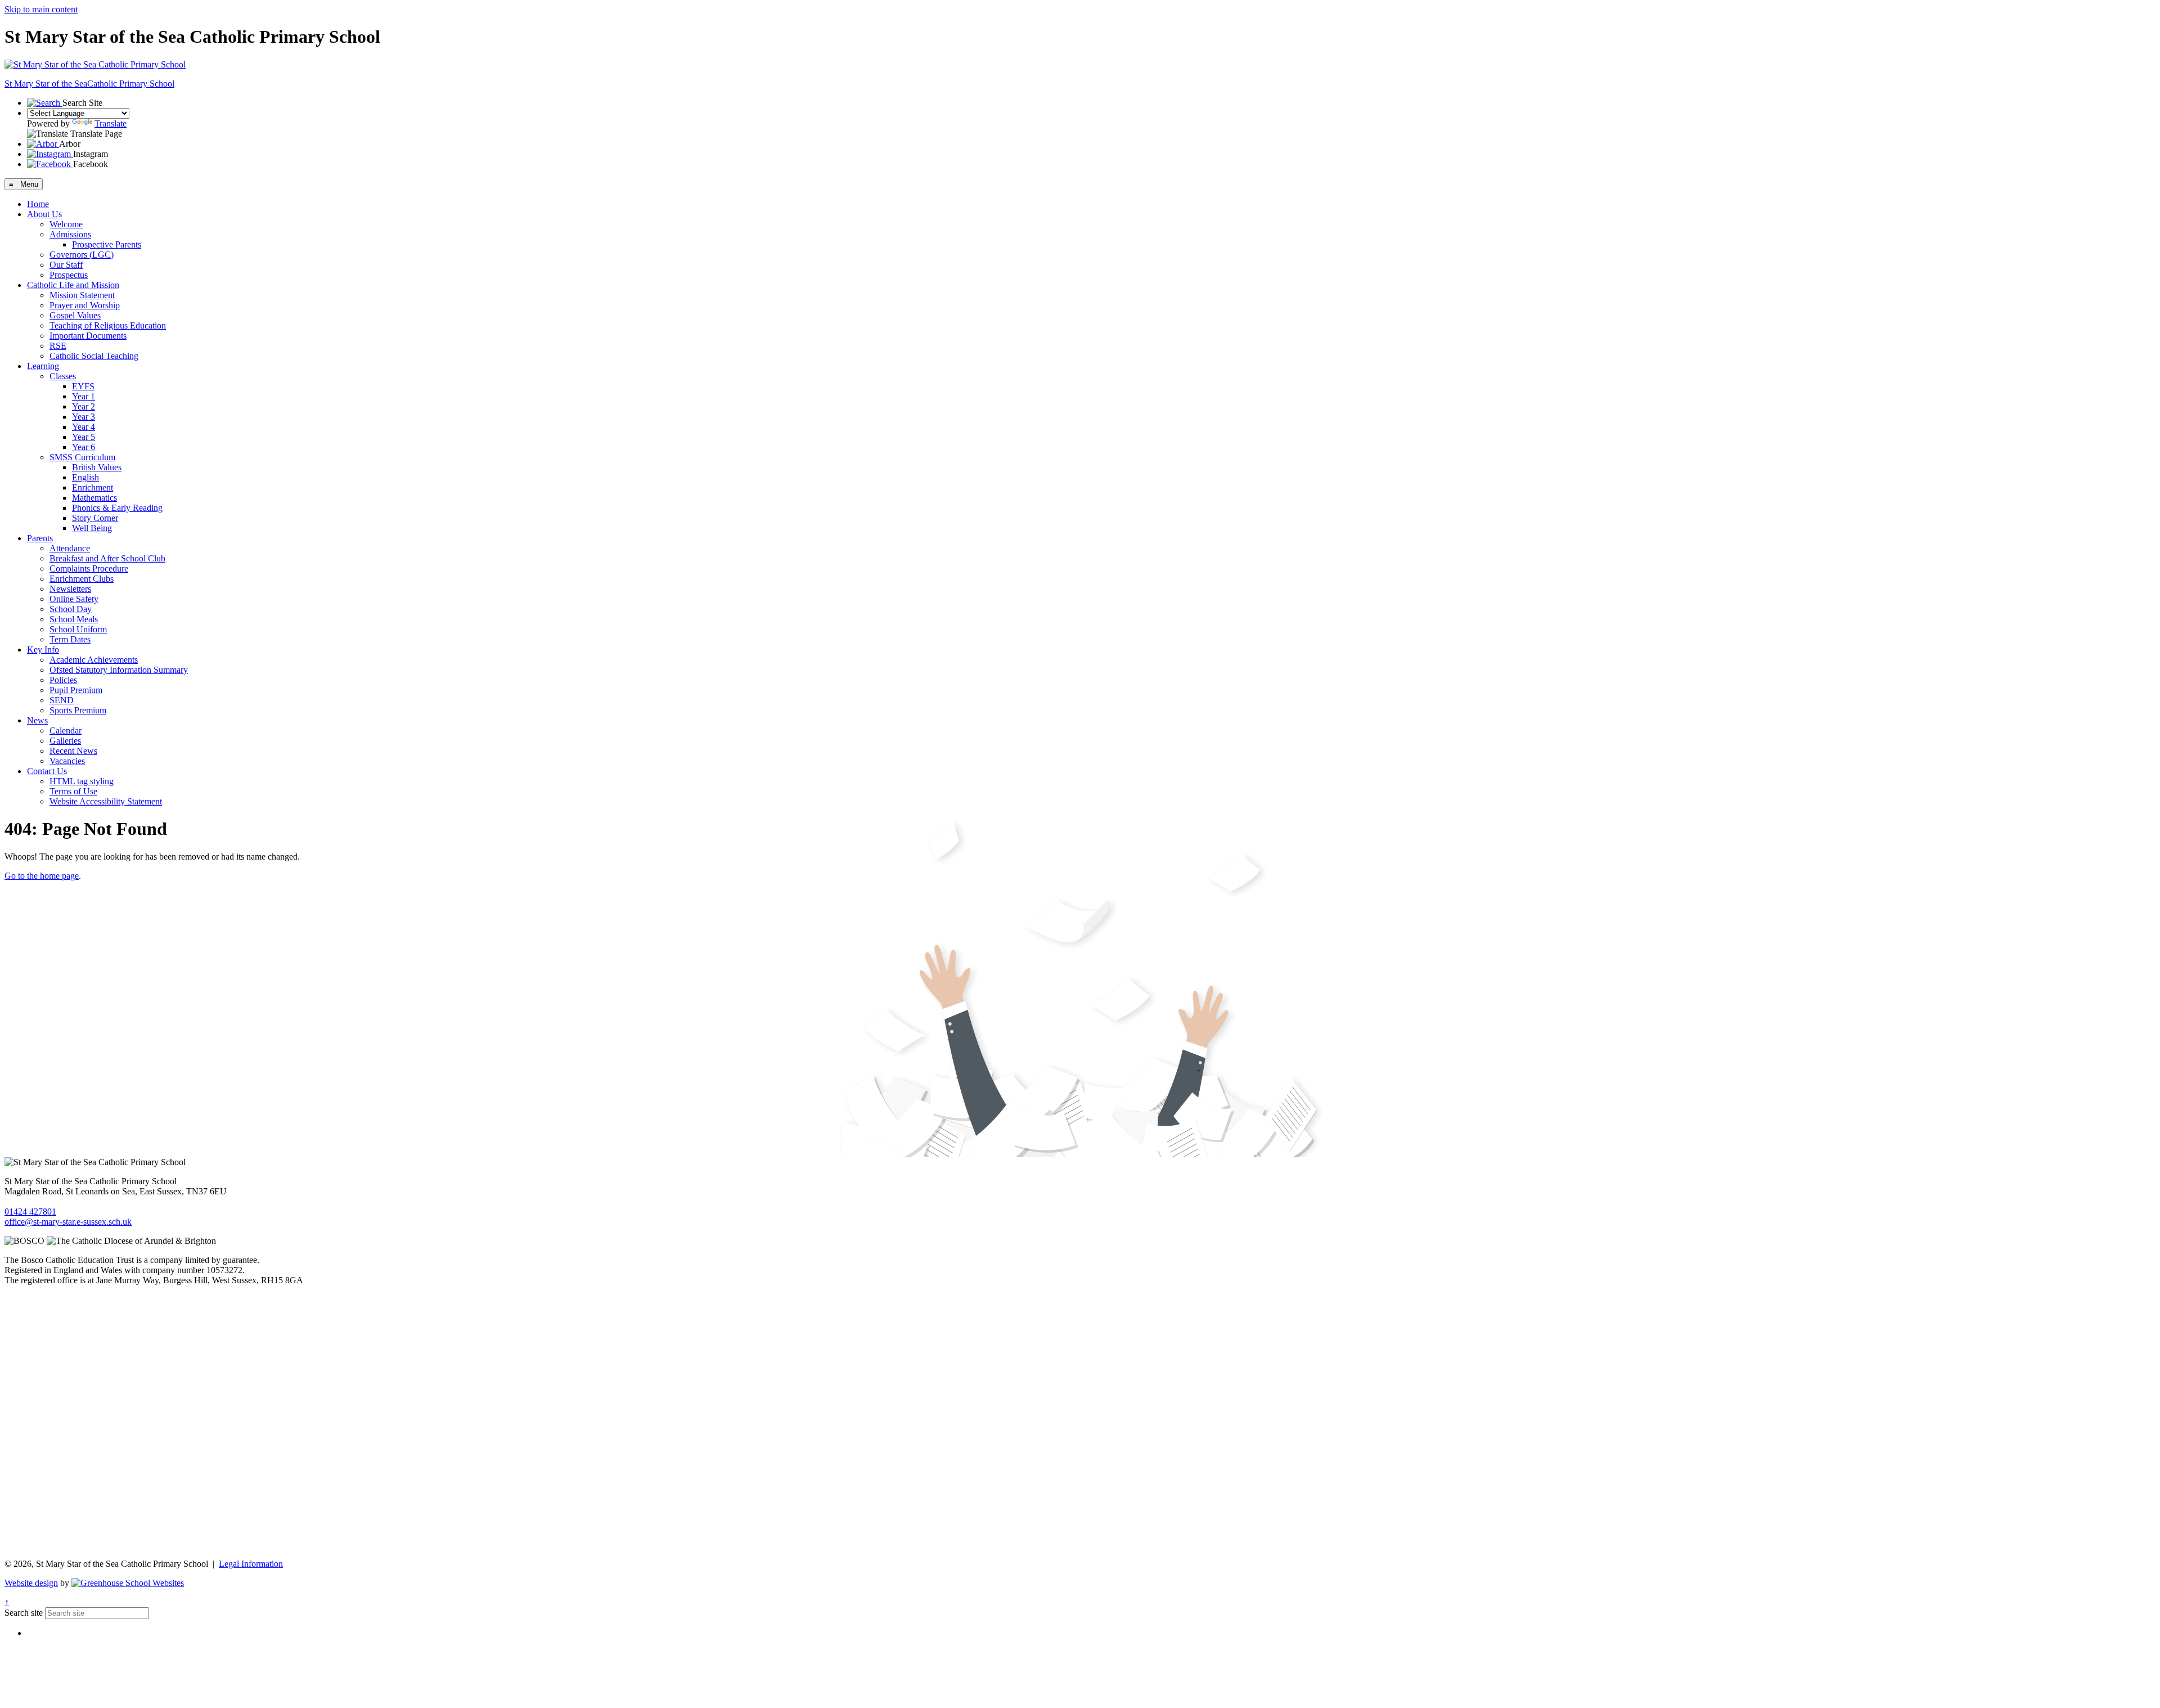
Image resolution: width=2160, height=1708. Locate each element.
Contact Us (47, 771)
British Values (97, 467)
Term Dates (70, 639)
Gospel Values (75, 315)
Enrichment (93, 487)
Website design (31, 1583)
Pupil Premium (76, 690)
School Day (71, 609)
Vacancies (67, 761)
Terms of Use (73, 791)
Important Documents (88, 336)
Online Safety (74, 599)
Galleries (65, 741)
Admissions (70, 234)
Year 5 (84, 437)
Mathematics (94, 498)
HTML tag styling (82, 781)
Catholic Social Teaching (94, 356)
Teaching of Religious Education (108, 325)
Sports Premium (78, 710)
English (85, 477)
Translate (111, 123)
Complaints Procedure (89, 568)
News (37, 720)
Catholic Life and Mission (73, 285)
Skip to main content (41, 9)
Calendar (66, 731)
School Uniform (78, 629)
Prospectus (69, 275)
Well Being (92, 528)
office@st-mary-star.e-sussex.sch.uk (68, 1222)
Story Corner (95, 518)
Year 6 (84, 447)
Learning (43, 366)
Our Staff (66, 265)
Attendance (70, 548)
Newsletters (70, 589)
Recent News (73, 751)
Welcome (66, 224)
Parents (40, 538)
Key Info (43, 650)
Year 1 (84, 396)
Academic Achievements (94, 660)
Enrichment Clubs (82, 579)
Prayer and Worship (85, 305)
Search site (24, 1613)
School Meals (74, 619)
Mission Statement (82, 295)
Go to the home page (42, 876)
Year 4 (84, 427)
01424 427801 (30, 1212)
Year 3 (84, 417)
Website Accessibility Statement (106, 801)
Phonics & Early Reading (117, 508)
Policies (63, 680)
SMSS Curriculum (82, 457)
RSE (58, 346)
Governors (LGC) (82, 255)
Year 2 (84, 406)
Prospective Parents (107, 244)
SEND (62, 700)
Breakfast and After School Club (107, 558)
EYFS (83, 386)
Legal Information (251, 1564)
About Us (44, 214)
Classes (63, 376)
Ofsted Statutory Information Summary (119, 670)
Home (38, 204)
